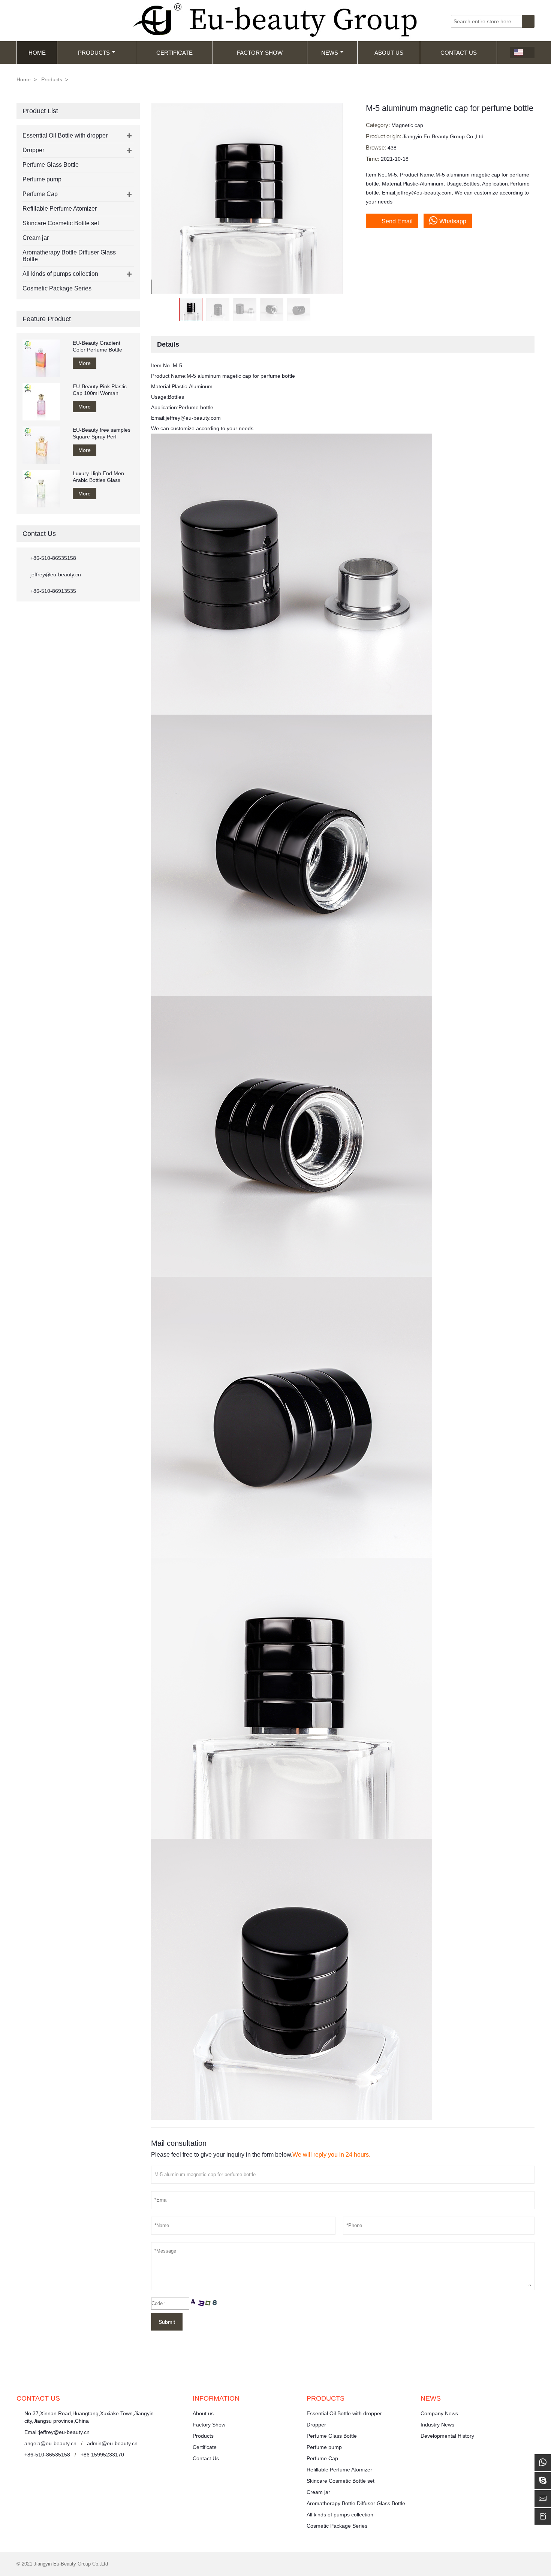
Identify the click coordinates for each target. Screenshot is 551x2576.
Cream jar (36, 238)
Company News (439, 2413)
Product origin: (384, 136)
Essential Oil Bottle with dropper (65, 135)
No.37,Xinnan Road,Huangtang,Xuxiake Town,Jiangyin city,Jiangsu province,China (89, 2417)
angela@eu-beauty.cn (50, 2443)
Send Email (392, 220)
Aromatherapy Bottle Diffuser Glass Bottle (356, 2503)
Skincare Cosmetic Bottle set (61, 223)
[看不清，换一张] (205, 2303)
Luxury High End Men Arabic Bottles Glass (98, 477)
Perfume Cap (40, 194)
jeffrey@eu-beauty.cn (56, 574)
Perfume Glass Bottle (51, 165)
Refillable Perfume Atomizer (60, 209)
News (330, 53)
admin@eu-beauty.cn (112, 2443)
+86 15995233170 (102, 2455)
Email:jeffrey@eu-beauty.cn (57, 2432)
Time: (373, 159)
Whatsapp (453, 221)
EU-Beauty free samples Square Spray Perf (102, 433)
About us (203, 2413)
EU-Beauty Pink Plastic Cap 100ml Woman (100, 390)
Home (37, 53)
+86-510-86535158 (53, 558)
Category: (379, 125)
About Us (389, 53)
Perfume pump (42, 179)
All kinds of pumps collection (60, 274)
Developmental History (447, 2436)
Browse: (377, 147)
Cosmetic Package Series (57, 288)
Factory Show (260, 53)
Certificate (174, 53)
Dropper (33, 150)
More (85, 363)
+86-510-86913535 (53, 591)
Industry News (437, 2425)
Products (94, 53)
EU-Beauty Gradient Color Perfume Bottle (97, 346)
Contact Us (459, 53)
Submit (167, 2322)
